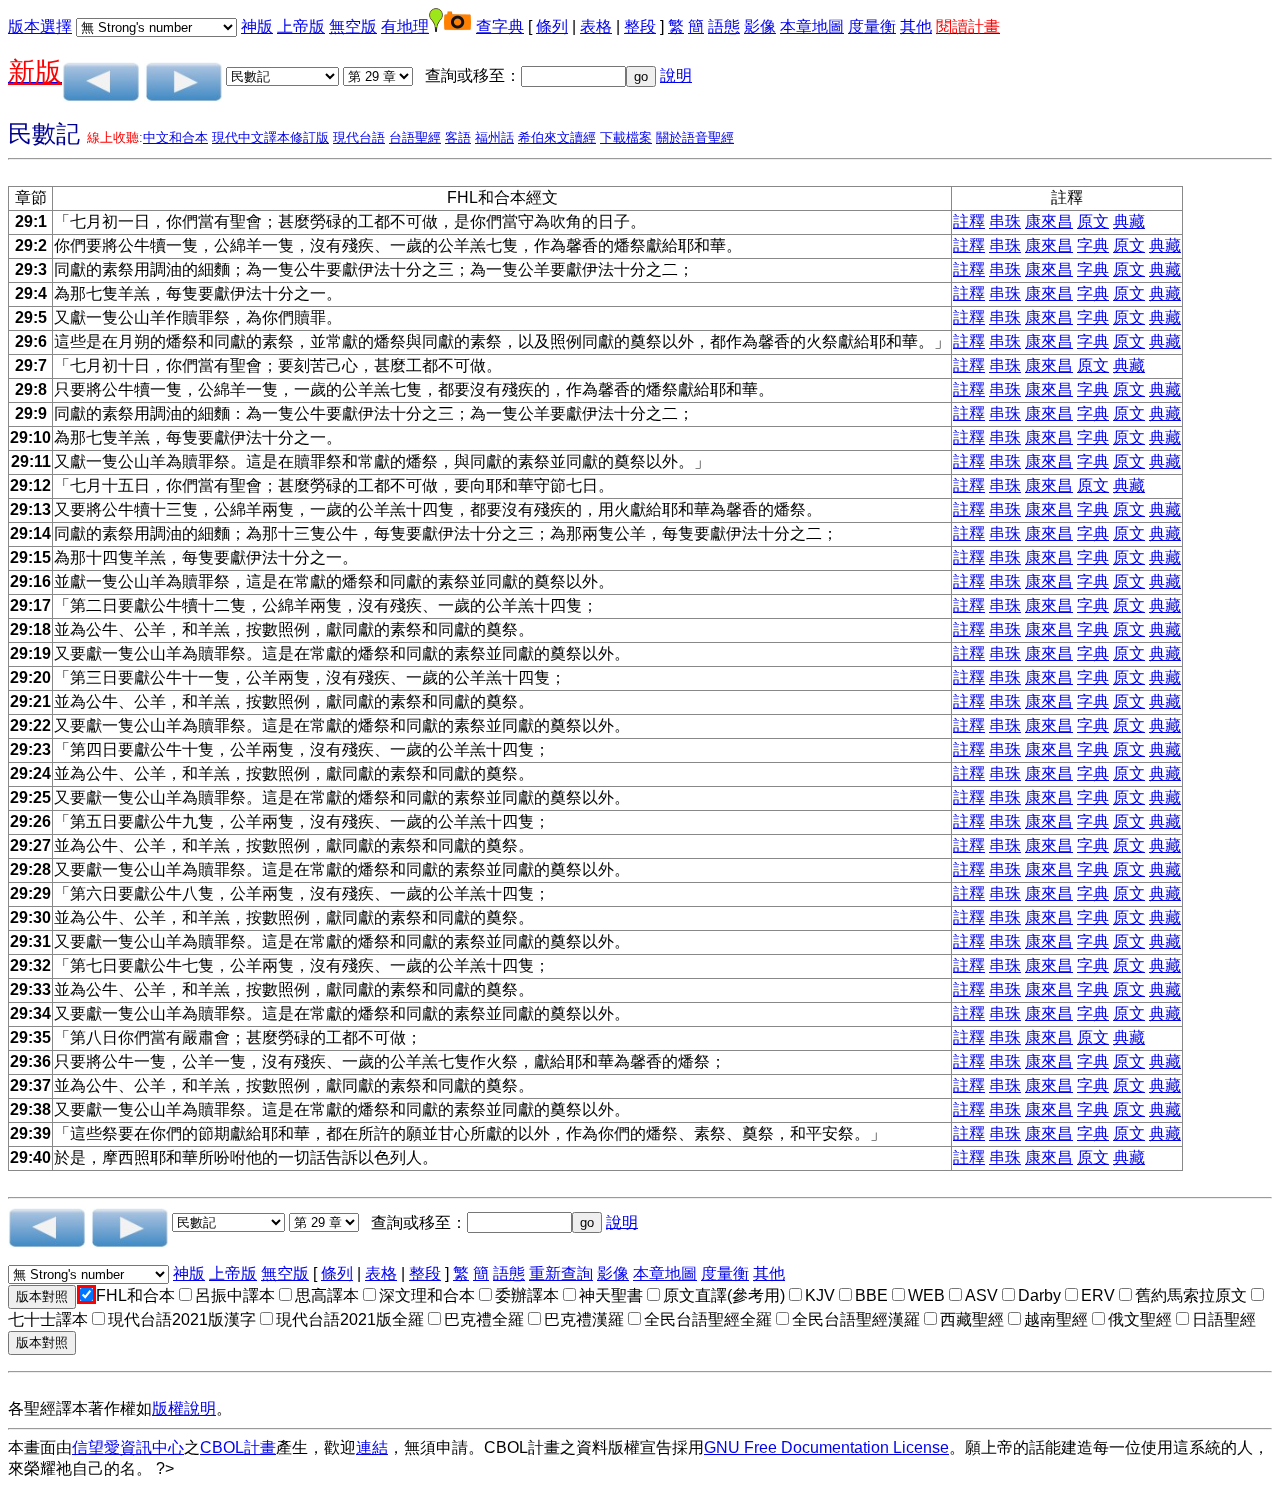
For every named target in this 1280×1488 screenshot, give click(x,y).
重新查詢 (561, 1273)
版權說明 (184, 1408)
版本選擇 (40, 26)
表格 (596, 26)
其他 (916, 26)
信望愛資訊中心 (128, 1447)
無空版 (353, 26)
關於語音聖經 (695, 137)
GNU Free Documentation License (826, 1447)
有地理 (405, 26)
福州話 (494, 137)
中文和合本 (175, 137)
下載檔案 (626, 137)
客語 (458, 137)
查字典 (500, 26)
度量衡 (872, 26)
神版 (257, 26)
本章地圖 (812, 26)
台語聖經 (415, 137)
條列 (552, 26)
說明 (676, 75)
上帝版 (301, 26)
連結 (372, 1447)
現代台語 (359, 137)
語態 (724, 26)
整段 (640, 26)
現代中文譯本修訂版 (270, 137)
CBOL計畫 (238, 1447)
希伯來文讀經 (557, 137)
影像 (760, 26)
